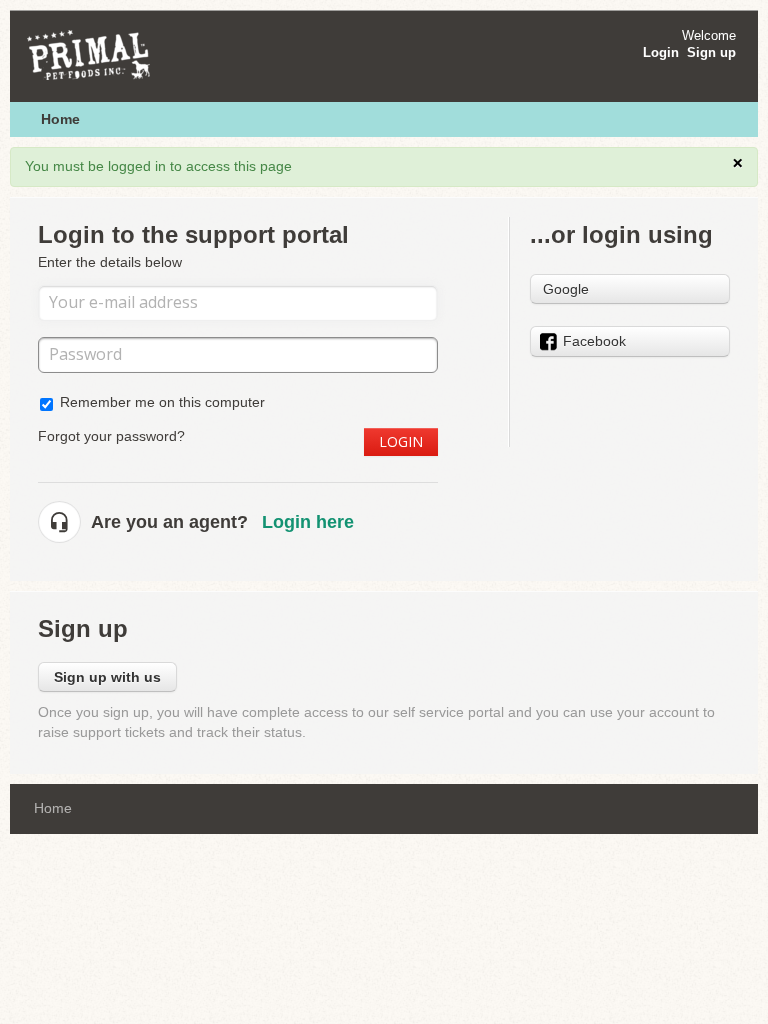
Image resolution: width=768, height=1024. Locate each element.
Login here (308, 522)
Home (60, 119)
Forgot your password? (111, 436)
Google (566, 289)
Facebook (594, 341)
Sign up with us (107, 677)
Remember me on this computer (162, 402)
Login (401, 441)
